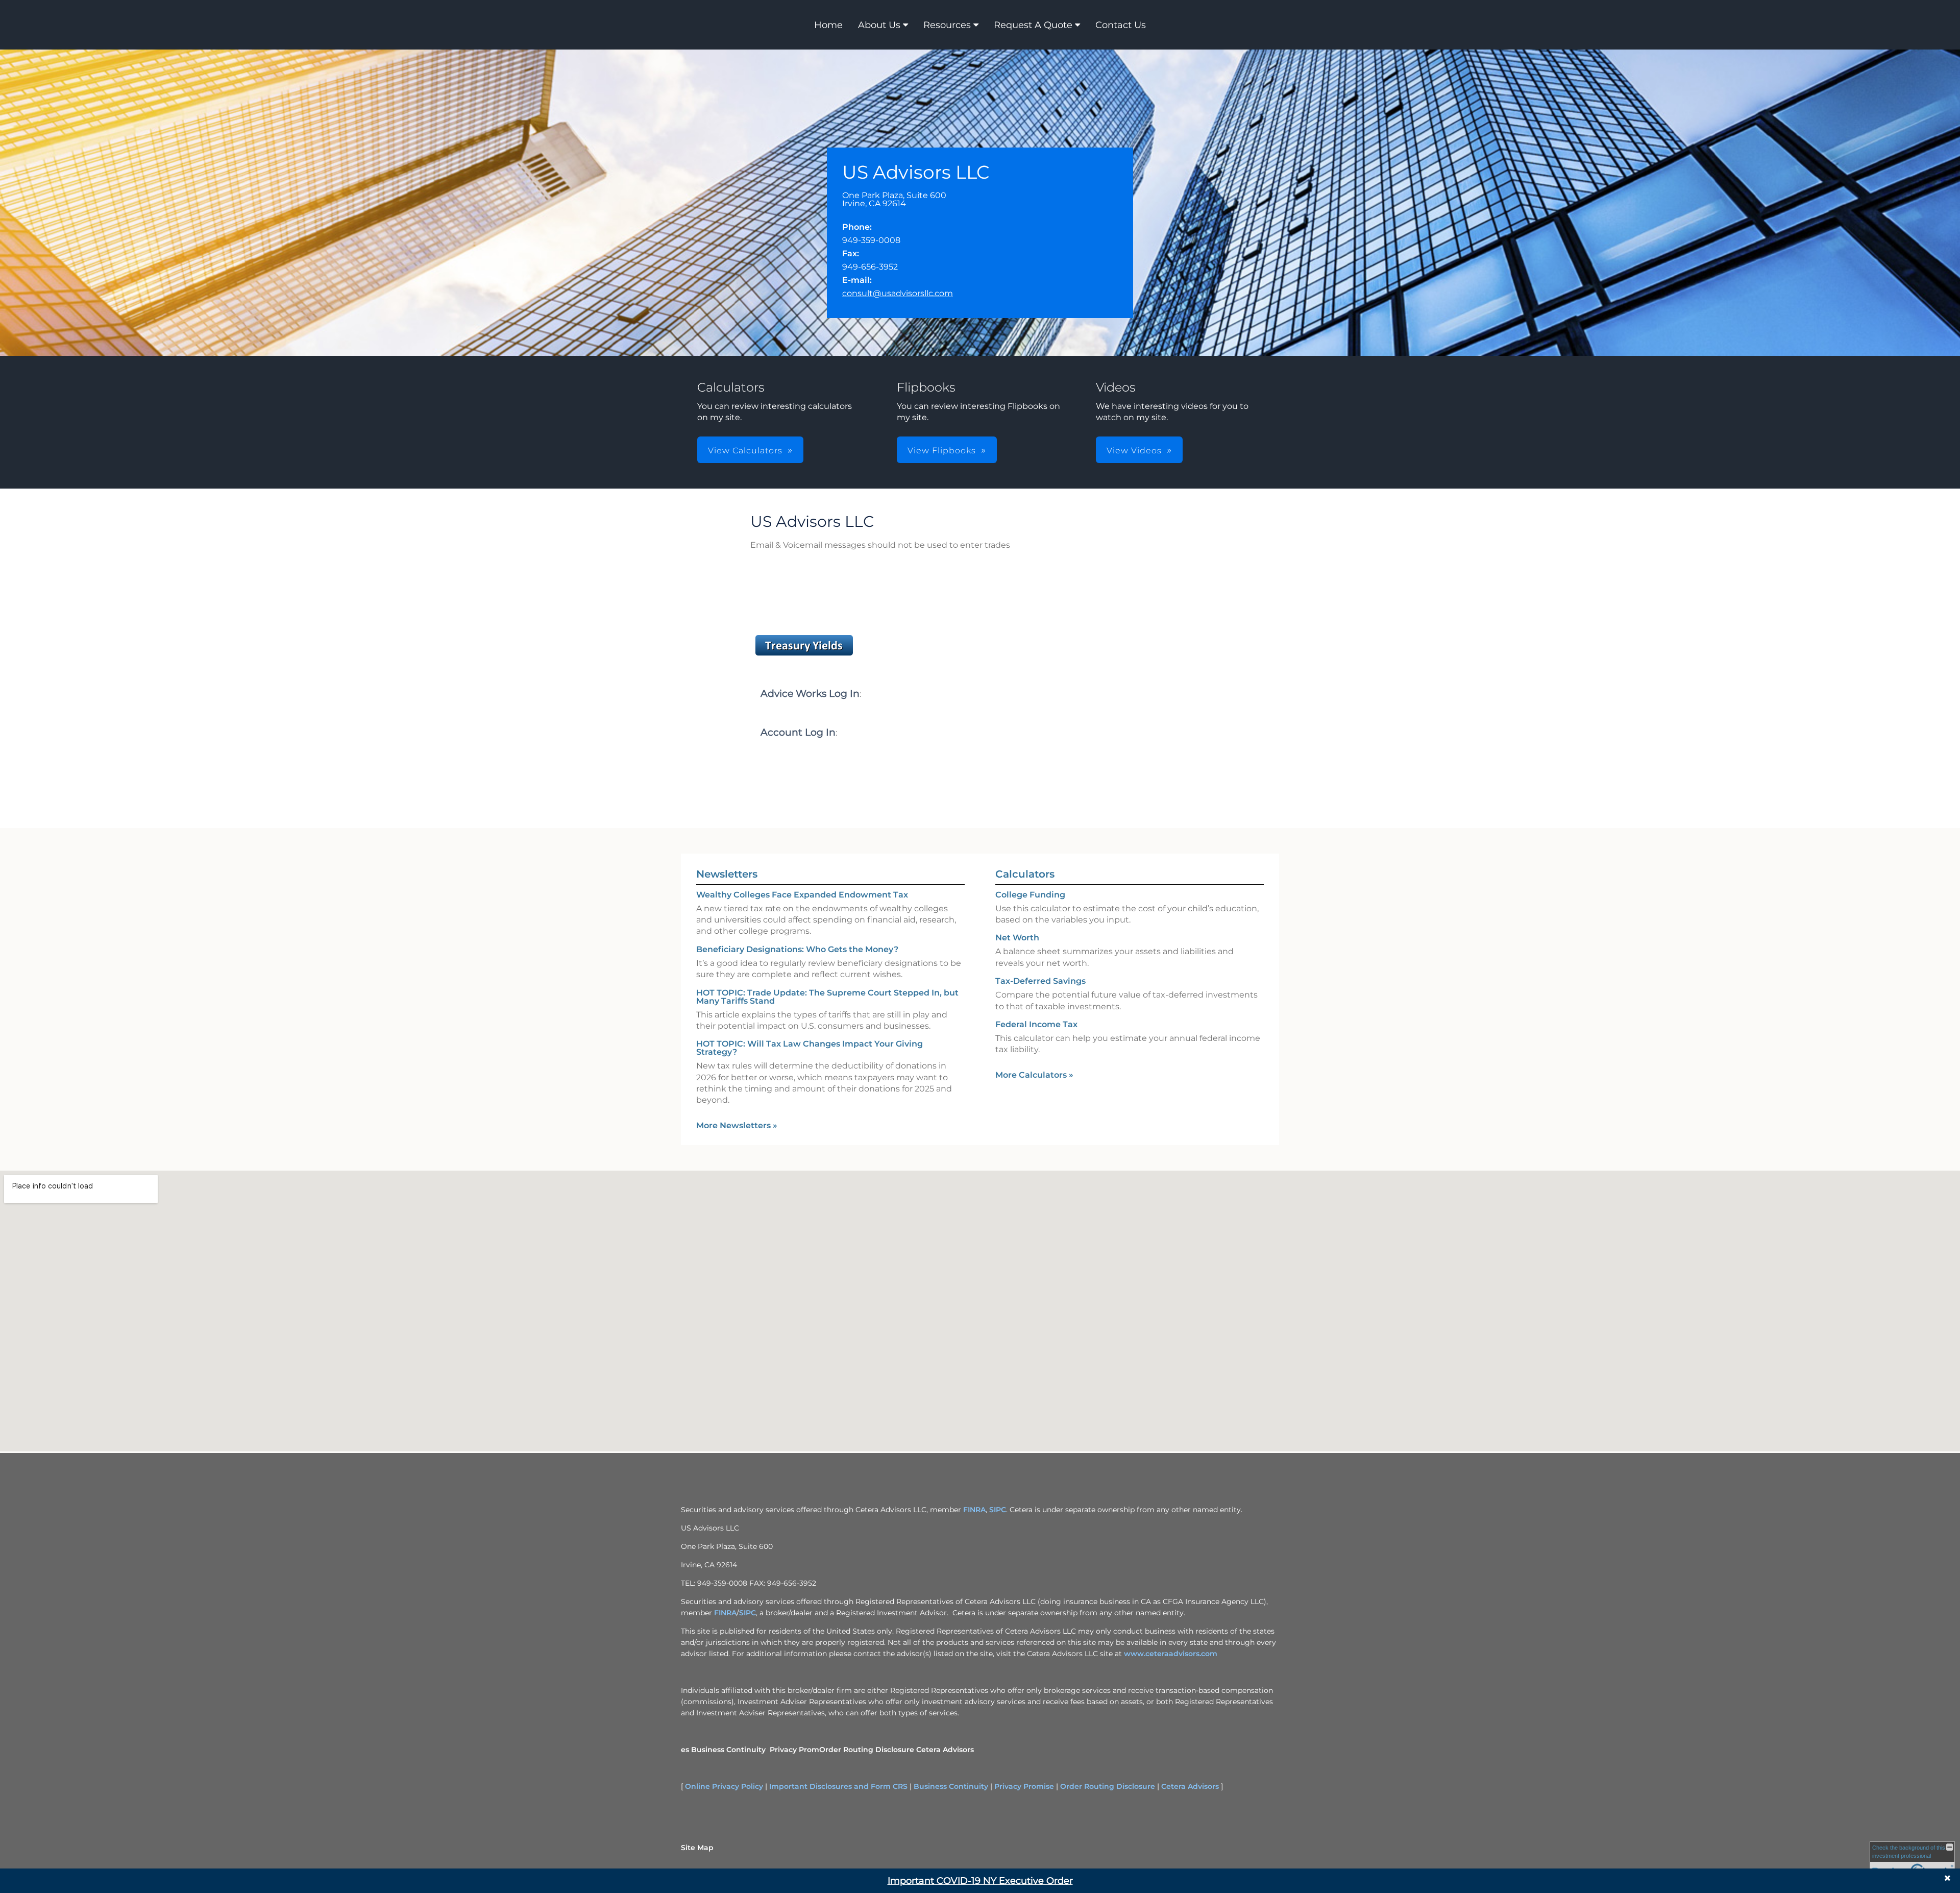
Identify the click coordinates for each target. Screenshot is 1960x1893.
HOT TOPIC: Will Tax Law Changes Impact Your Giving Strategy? (810, 1048)
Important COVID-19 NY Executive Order (980, 1881)
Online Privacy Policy (724, 1786)
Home (828, 25)
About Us (879, 25)
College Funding (1030, 895)
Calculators (1025, 874)
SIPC (998, 1510)
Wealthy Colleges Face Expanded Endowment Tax (802, 895)
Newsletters (727, 874)
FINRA (974, 1510)
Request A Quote (1033, 25)
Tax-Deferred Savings (1040, 981)
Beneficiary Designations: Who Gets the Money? (797, 949)
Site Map (697, 1848)
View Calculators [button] (745, 451)
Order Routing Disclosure (867, 1750)
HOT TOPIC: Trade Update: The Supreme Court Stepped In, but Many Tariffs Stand (827, 997)
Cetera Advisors (945, 1750)
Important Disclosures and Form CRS (838, 1786)
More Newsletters (737, 1125)
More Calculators (1034, 1075)
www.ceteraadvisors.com (1171, 1654)
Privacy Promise (1024, 1786)
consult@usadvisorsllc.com (898, 293)
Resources (947, 25)
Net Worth (1017, 938)
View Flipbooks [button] (942, 451)
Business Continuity (728, 1750)
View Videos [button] (1134, 451)
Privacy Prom (794, 1750)
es (685, 1750)
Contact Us (1121, 25)
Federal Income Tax (1036, 1024)
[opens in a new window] (804, 655)
